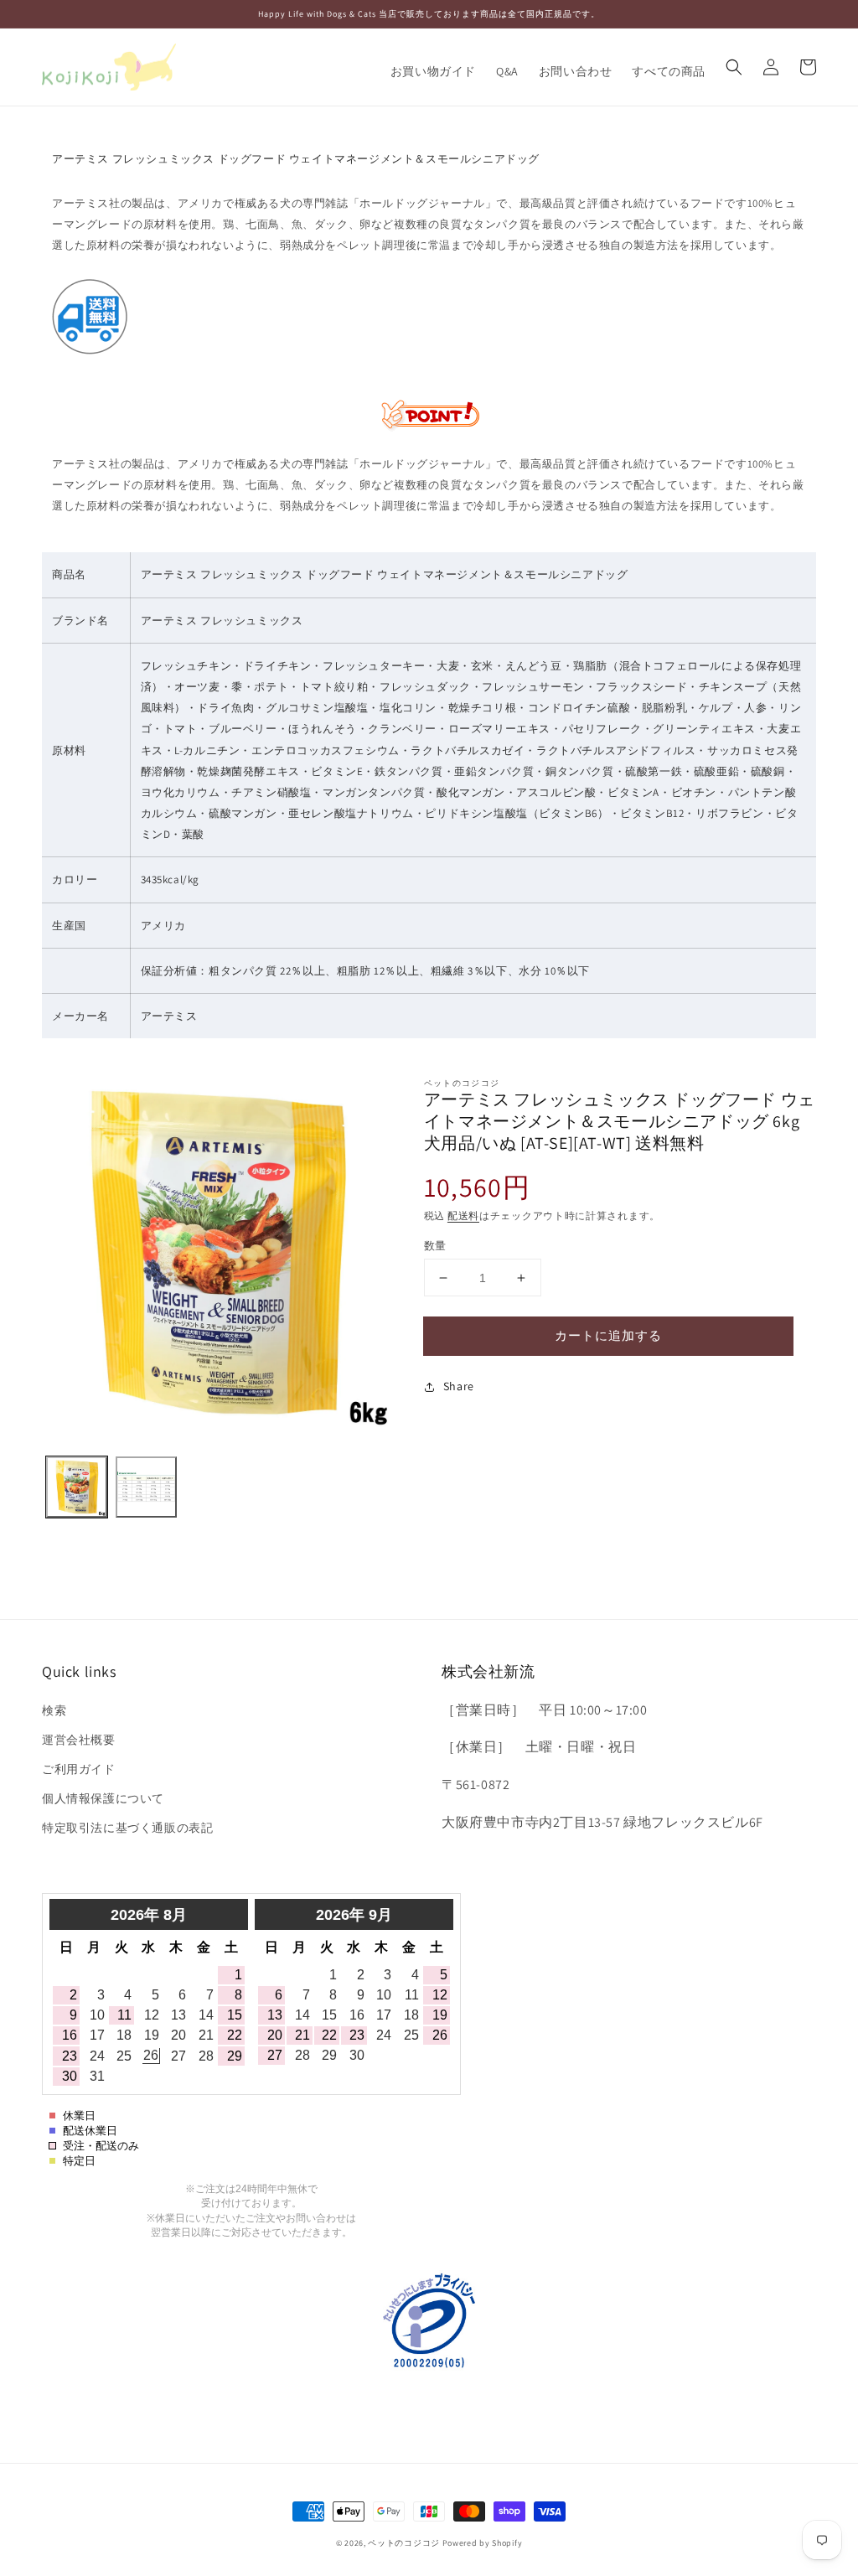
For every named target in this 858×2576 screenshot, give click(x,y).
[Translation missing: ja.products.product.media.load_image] (77, 1487)
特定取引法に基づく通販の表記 (127, 1828)
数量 (435, 1246)
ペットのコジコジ (404, 2543)
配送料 (463, 1216)
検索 (54, 1710)
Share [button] (459, 1386)
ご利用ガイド (79, 1769)
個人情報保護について (103, 1798)
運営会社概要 (79, 1740)
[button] (734, 67)
